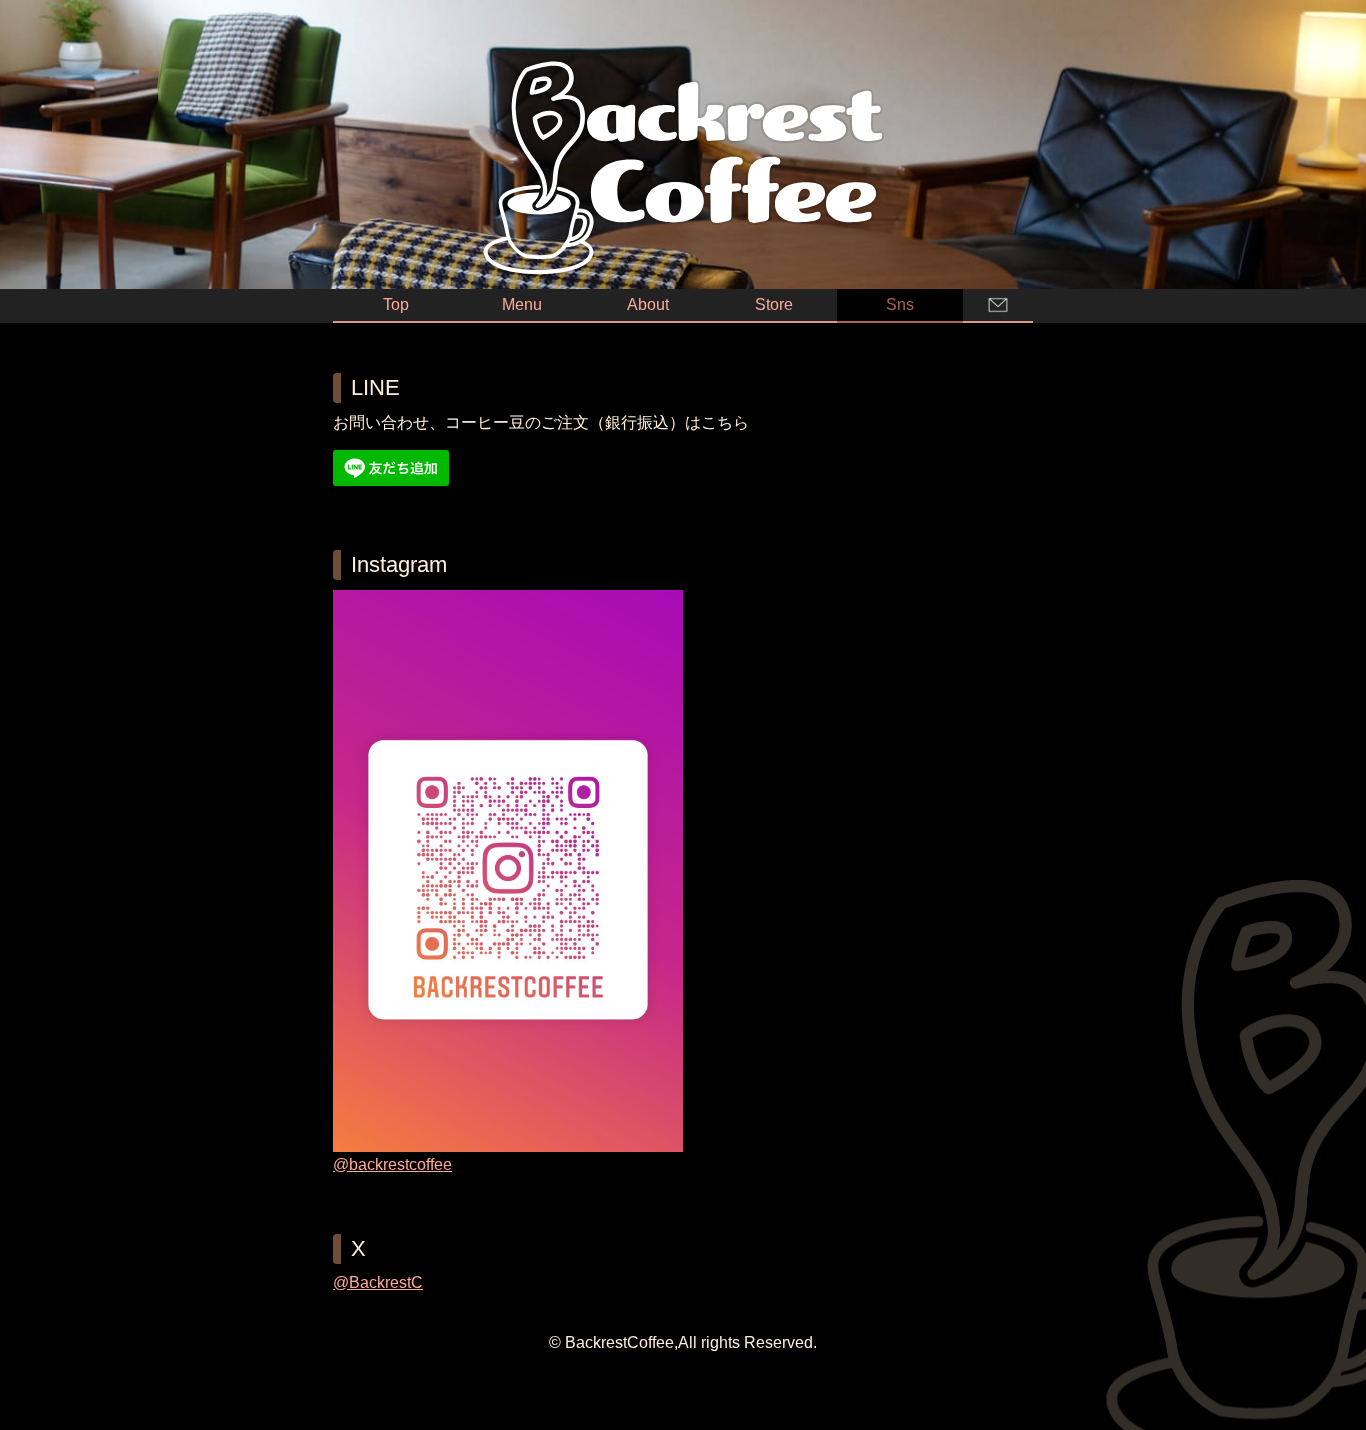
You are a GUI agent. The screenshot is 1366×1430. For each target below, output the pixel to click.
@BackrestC (378, 1282)
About (648, 304)
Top (396, 304)
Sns (900, 304)
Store (774, 304)
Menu (522, 304)
